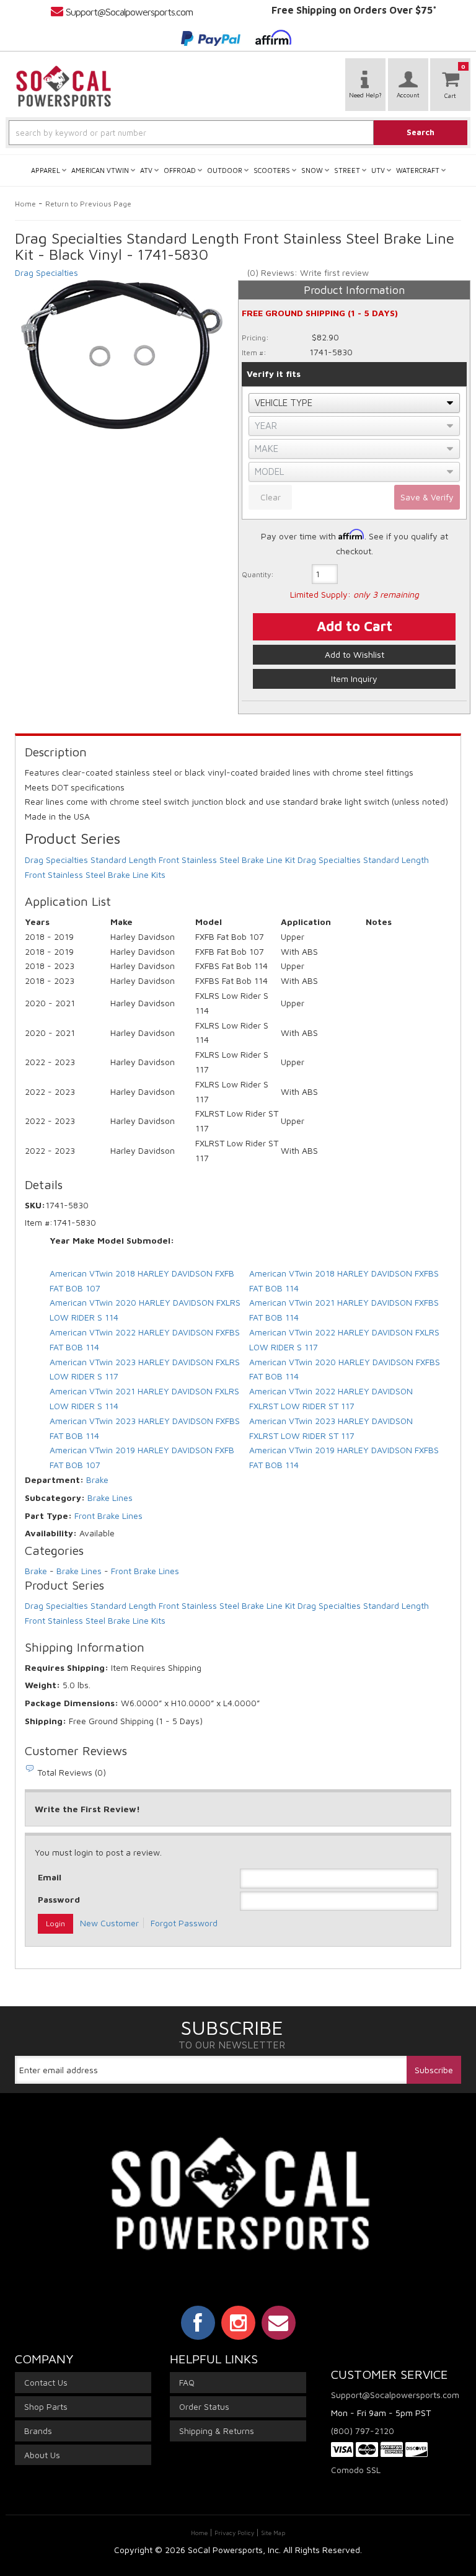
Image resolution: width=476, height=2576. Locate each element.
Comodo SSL (356, 2470)
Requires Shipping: (67, 1667)
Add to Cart (355, 626)
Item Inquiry (354, 679)
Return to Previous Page (88, 204)
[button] (238, 133)
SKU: (35, 1205)
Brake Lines (110, 1498)
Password (59, 1899)
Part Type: (48, 1516)
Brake (97, 1480)
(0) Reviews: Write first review (308, 272)
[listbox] (354, 403)
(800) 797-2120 (363, 2431)
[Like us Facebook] (198, 2322)
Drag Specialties (46, 272)
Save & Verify (427, 497)
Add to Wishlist (355, 654)
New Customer (109, 1923)
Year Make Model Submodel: (112, 1240)
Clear (271, 497)
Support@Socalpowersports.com (129, 12)
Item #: (254, 352)
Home (25, 204)
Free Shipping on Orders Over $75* (354, 10)
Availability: (51, 1533)
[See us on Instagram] (238, 2322)
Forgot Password (184, 1923)
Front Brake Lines (108, 1516)
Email (50, 1877)
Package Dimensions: (72, 1703)
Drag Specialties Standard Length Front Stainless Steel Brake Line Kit (160, 860)
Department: (54, 1480)
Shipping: (46, 1721)
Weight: (42, 1685)
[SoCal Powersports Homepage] (64, 86)
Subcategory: (55, 1498)
